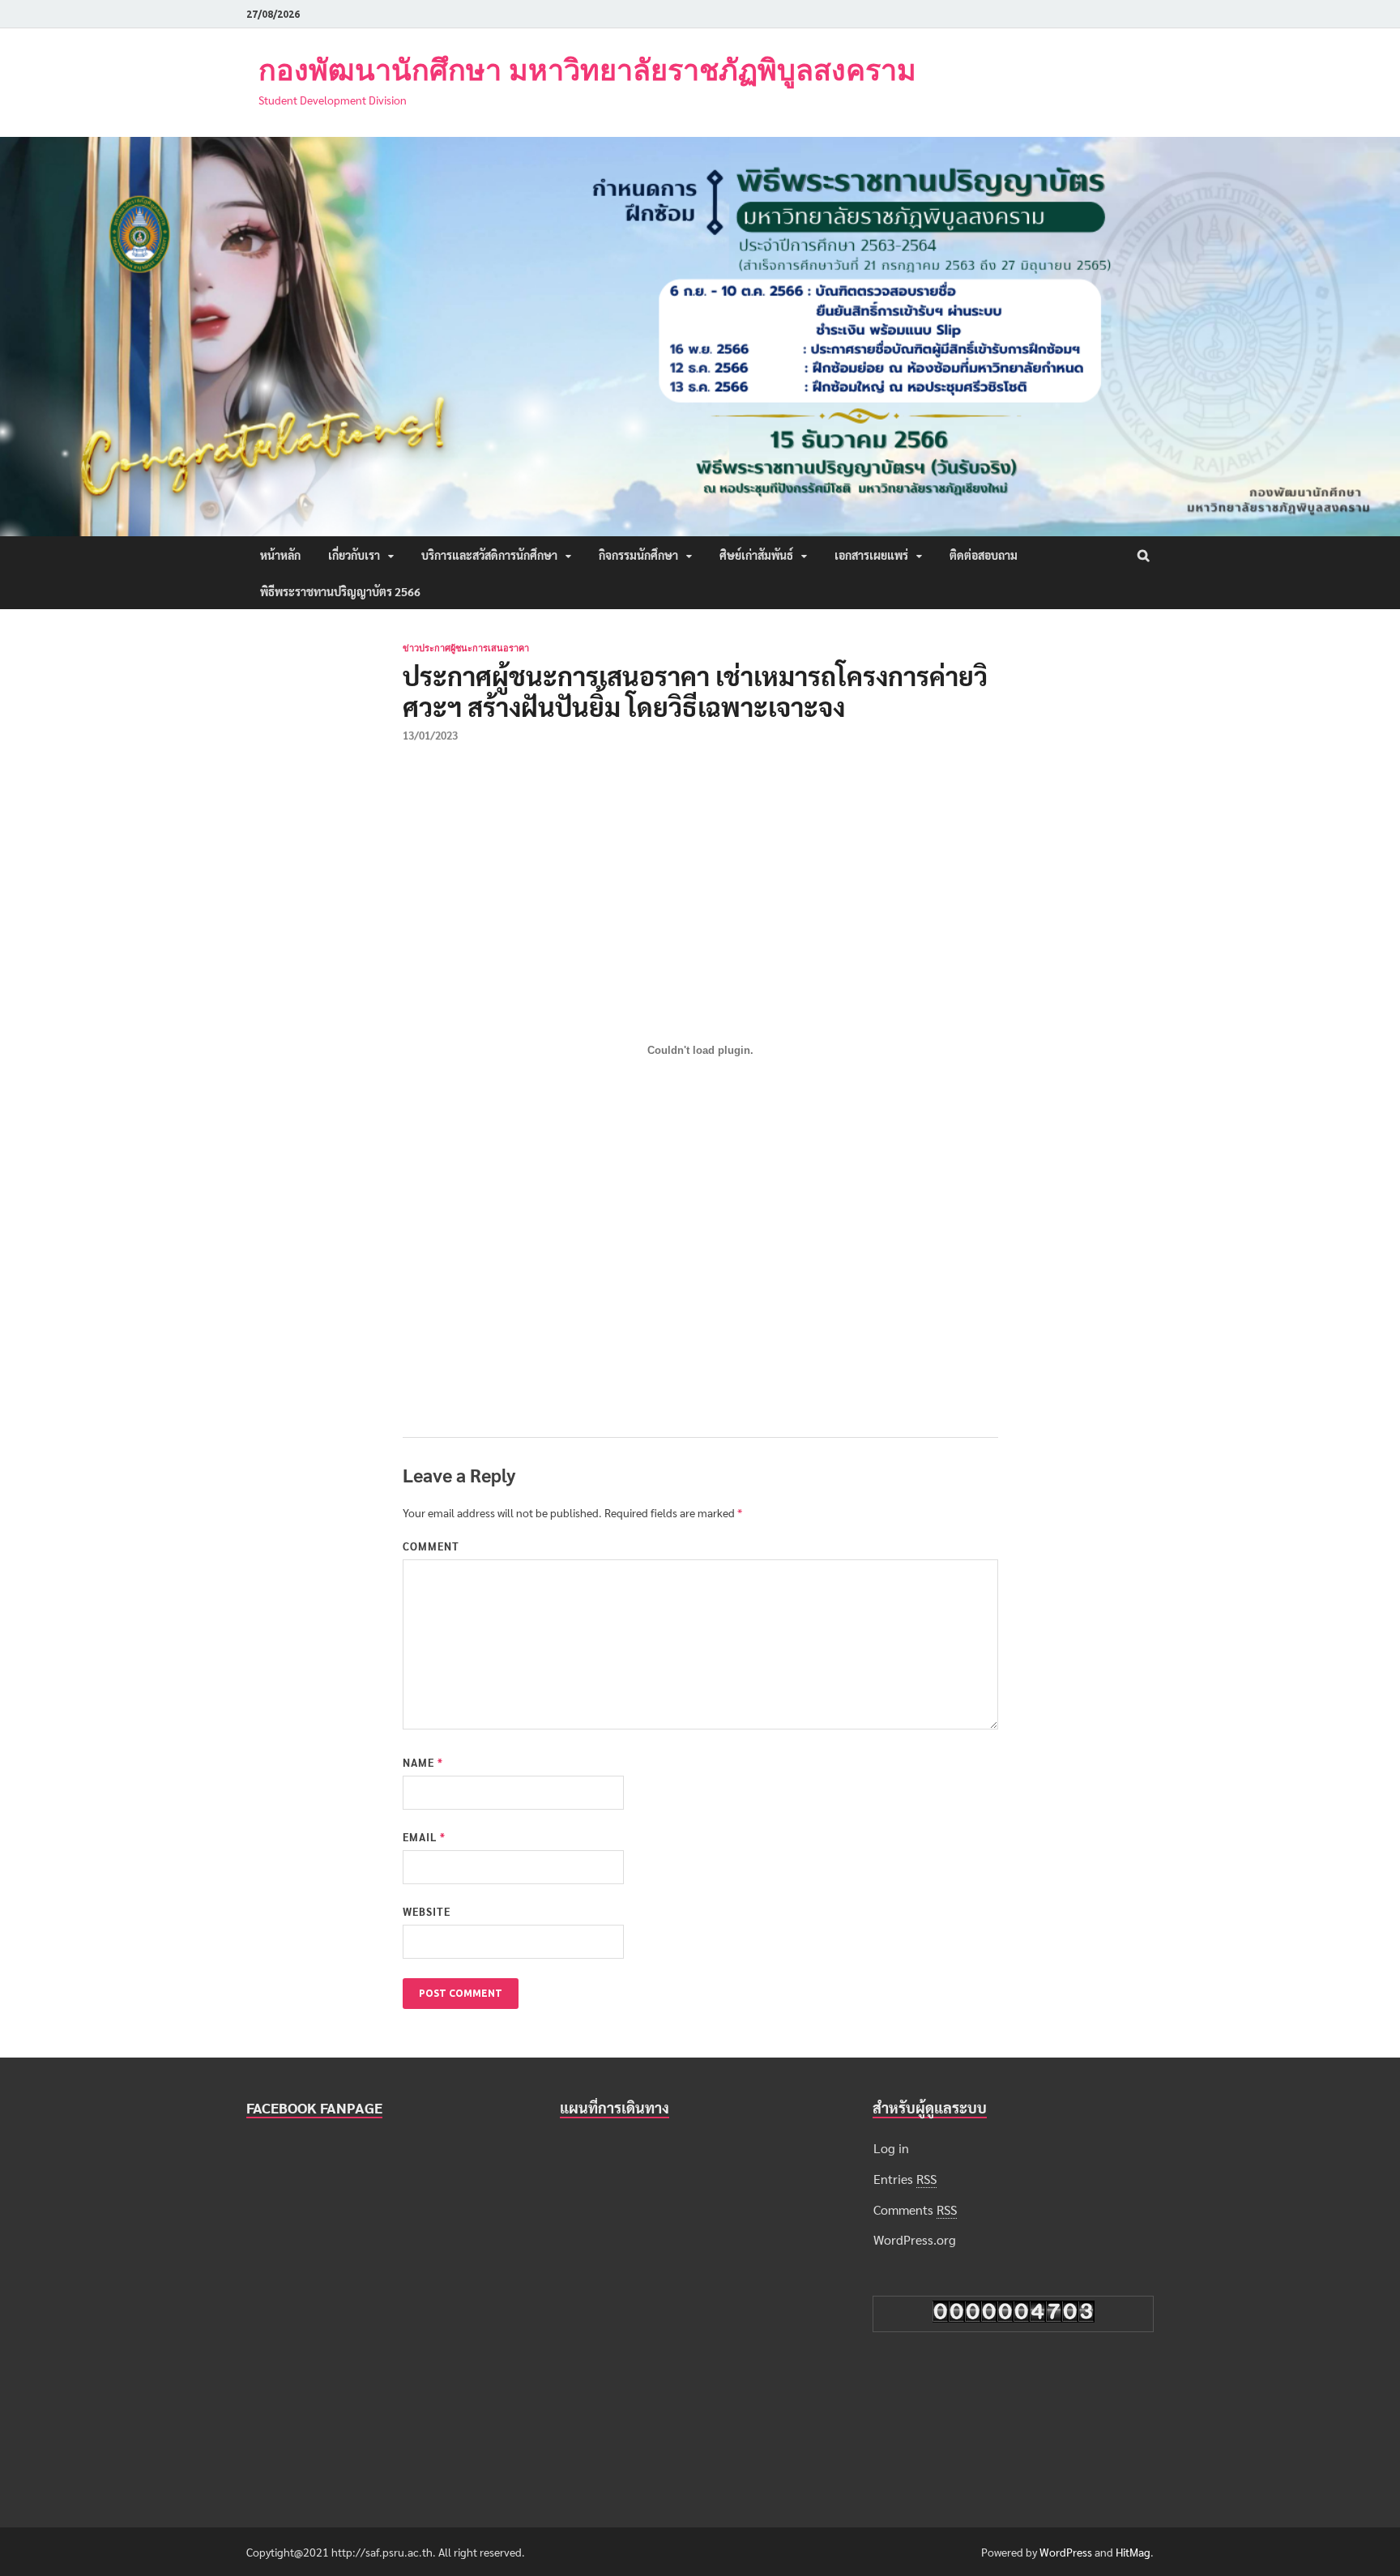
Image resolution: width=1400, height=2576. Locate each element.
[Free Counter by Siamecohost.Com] (1014, 2317)
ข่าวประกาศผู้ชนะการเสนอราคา (466, 648)
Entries (905, 2179)
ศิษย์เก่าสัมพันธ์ (756, 555)
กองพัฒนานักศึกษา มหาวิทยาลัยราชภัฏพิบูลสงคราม (587, 69)
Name (423, 1762)
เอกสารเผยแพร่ (871, 555)
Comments (915, 2209)
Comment (431, 1546)
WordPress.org (915, 2239)
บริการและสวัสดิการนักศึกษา (489, 555)
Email (424, 1837)
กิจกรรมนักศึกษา (638, 555)
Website (427, 1911)
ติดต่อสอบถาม (984, 555)
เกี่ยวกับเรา (354, 555)
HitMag (1133, 2552)
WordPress (1066, 2552)
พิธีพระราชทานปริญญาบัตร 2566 (340, 591)
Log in (891, 2148)
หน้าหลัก (280, 555)
